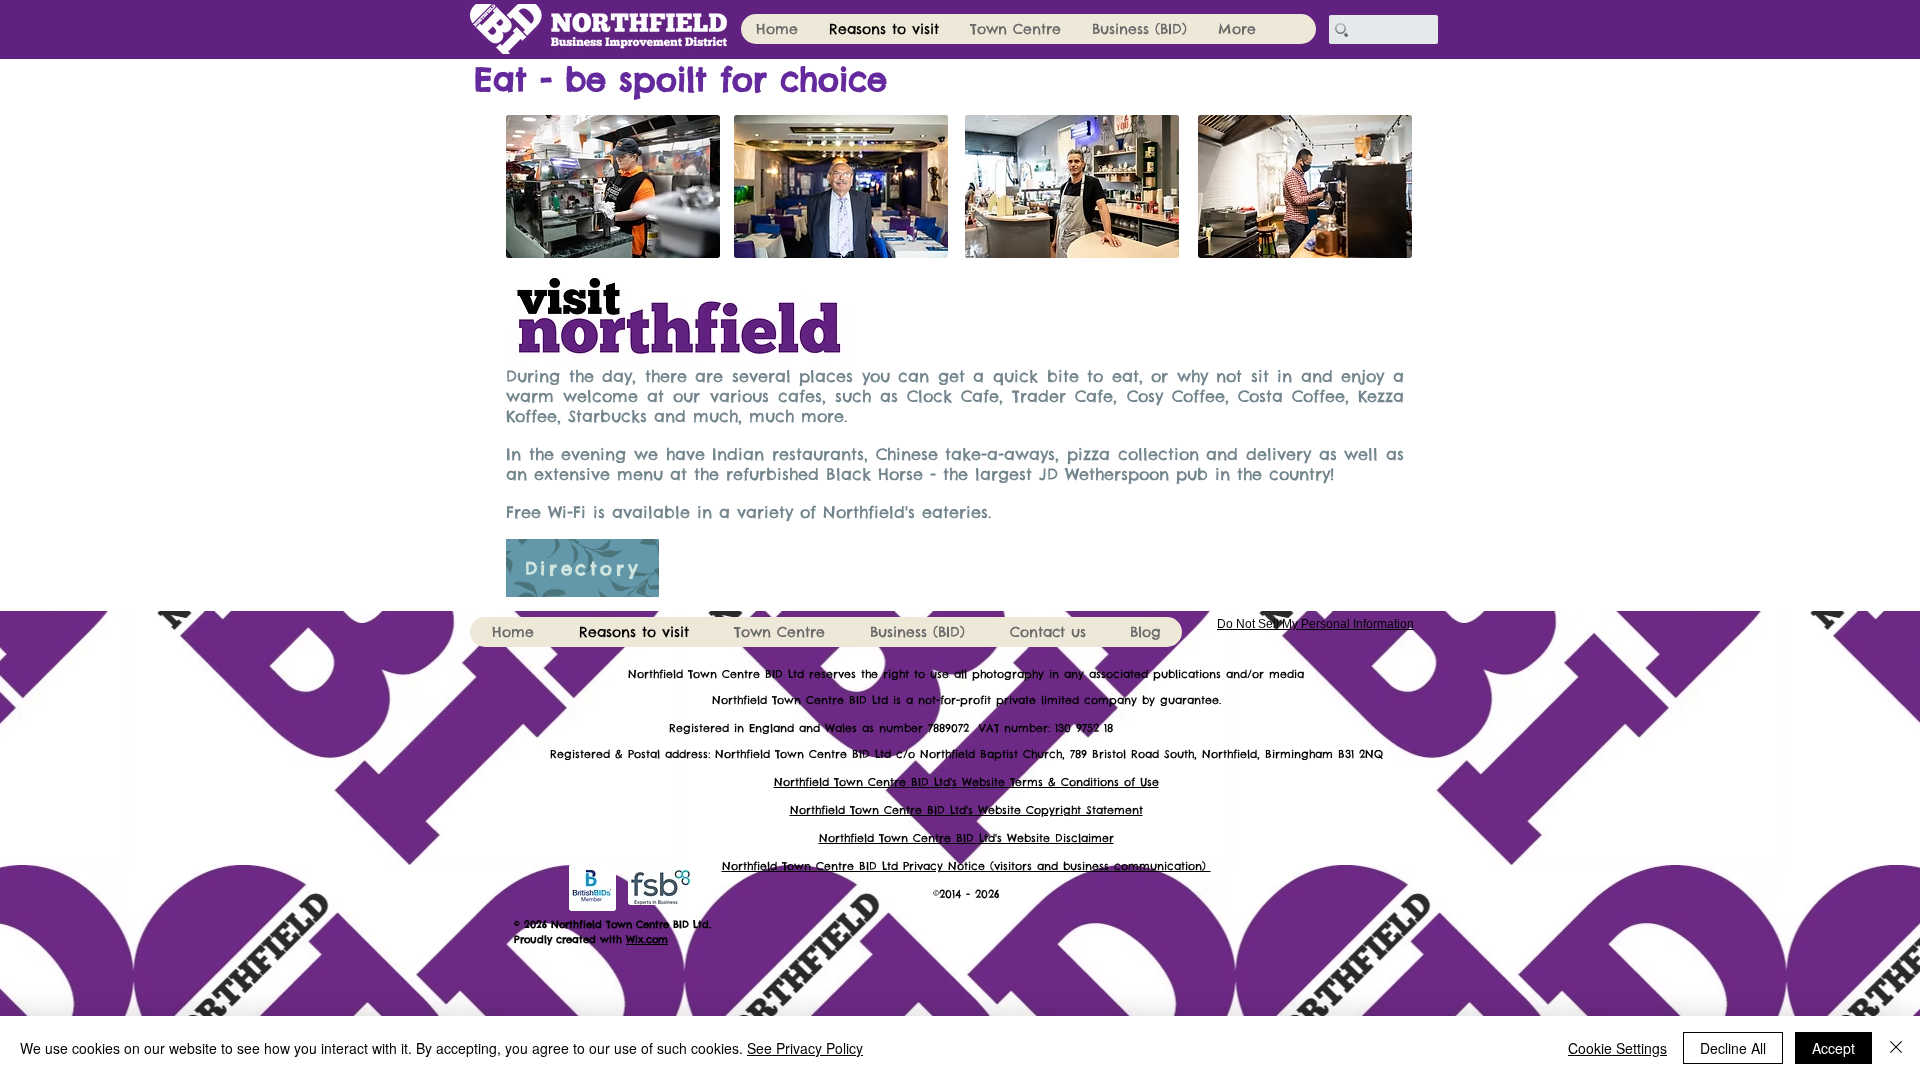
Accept (1833, 1048)
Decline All (1733, 1048)
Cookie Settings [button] (1617, 1048)
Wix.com (647, 939)
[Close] (1896, 1048)
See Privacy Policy (805, 1048)
